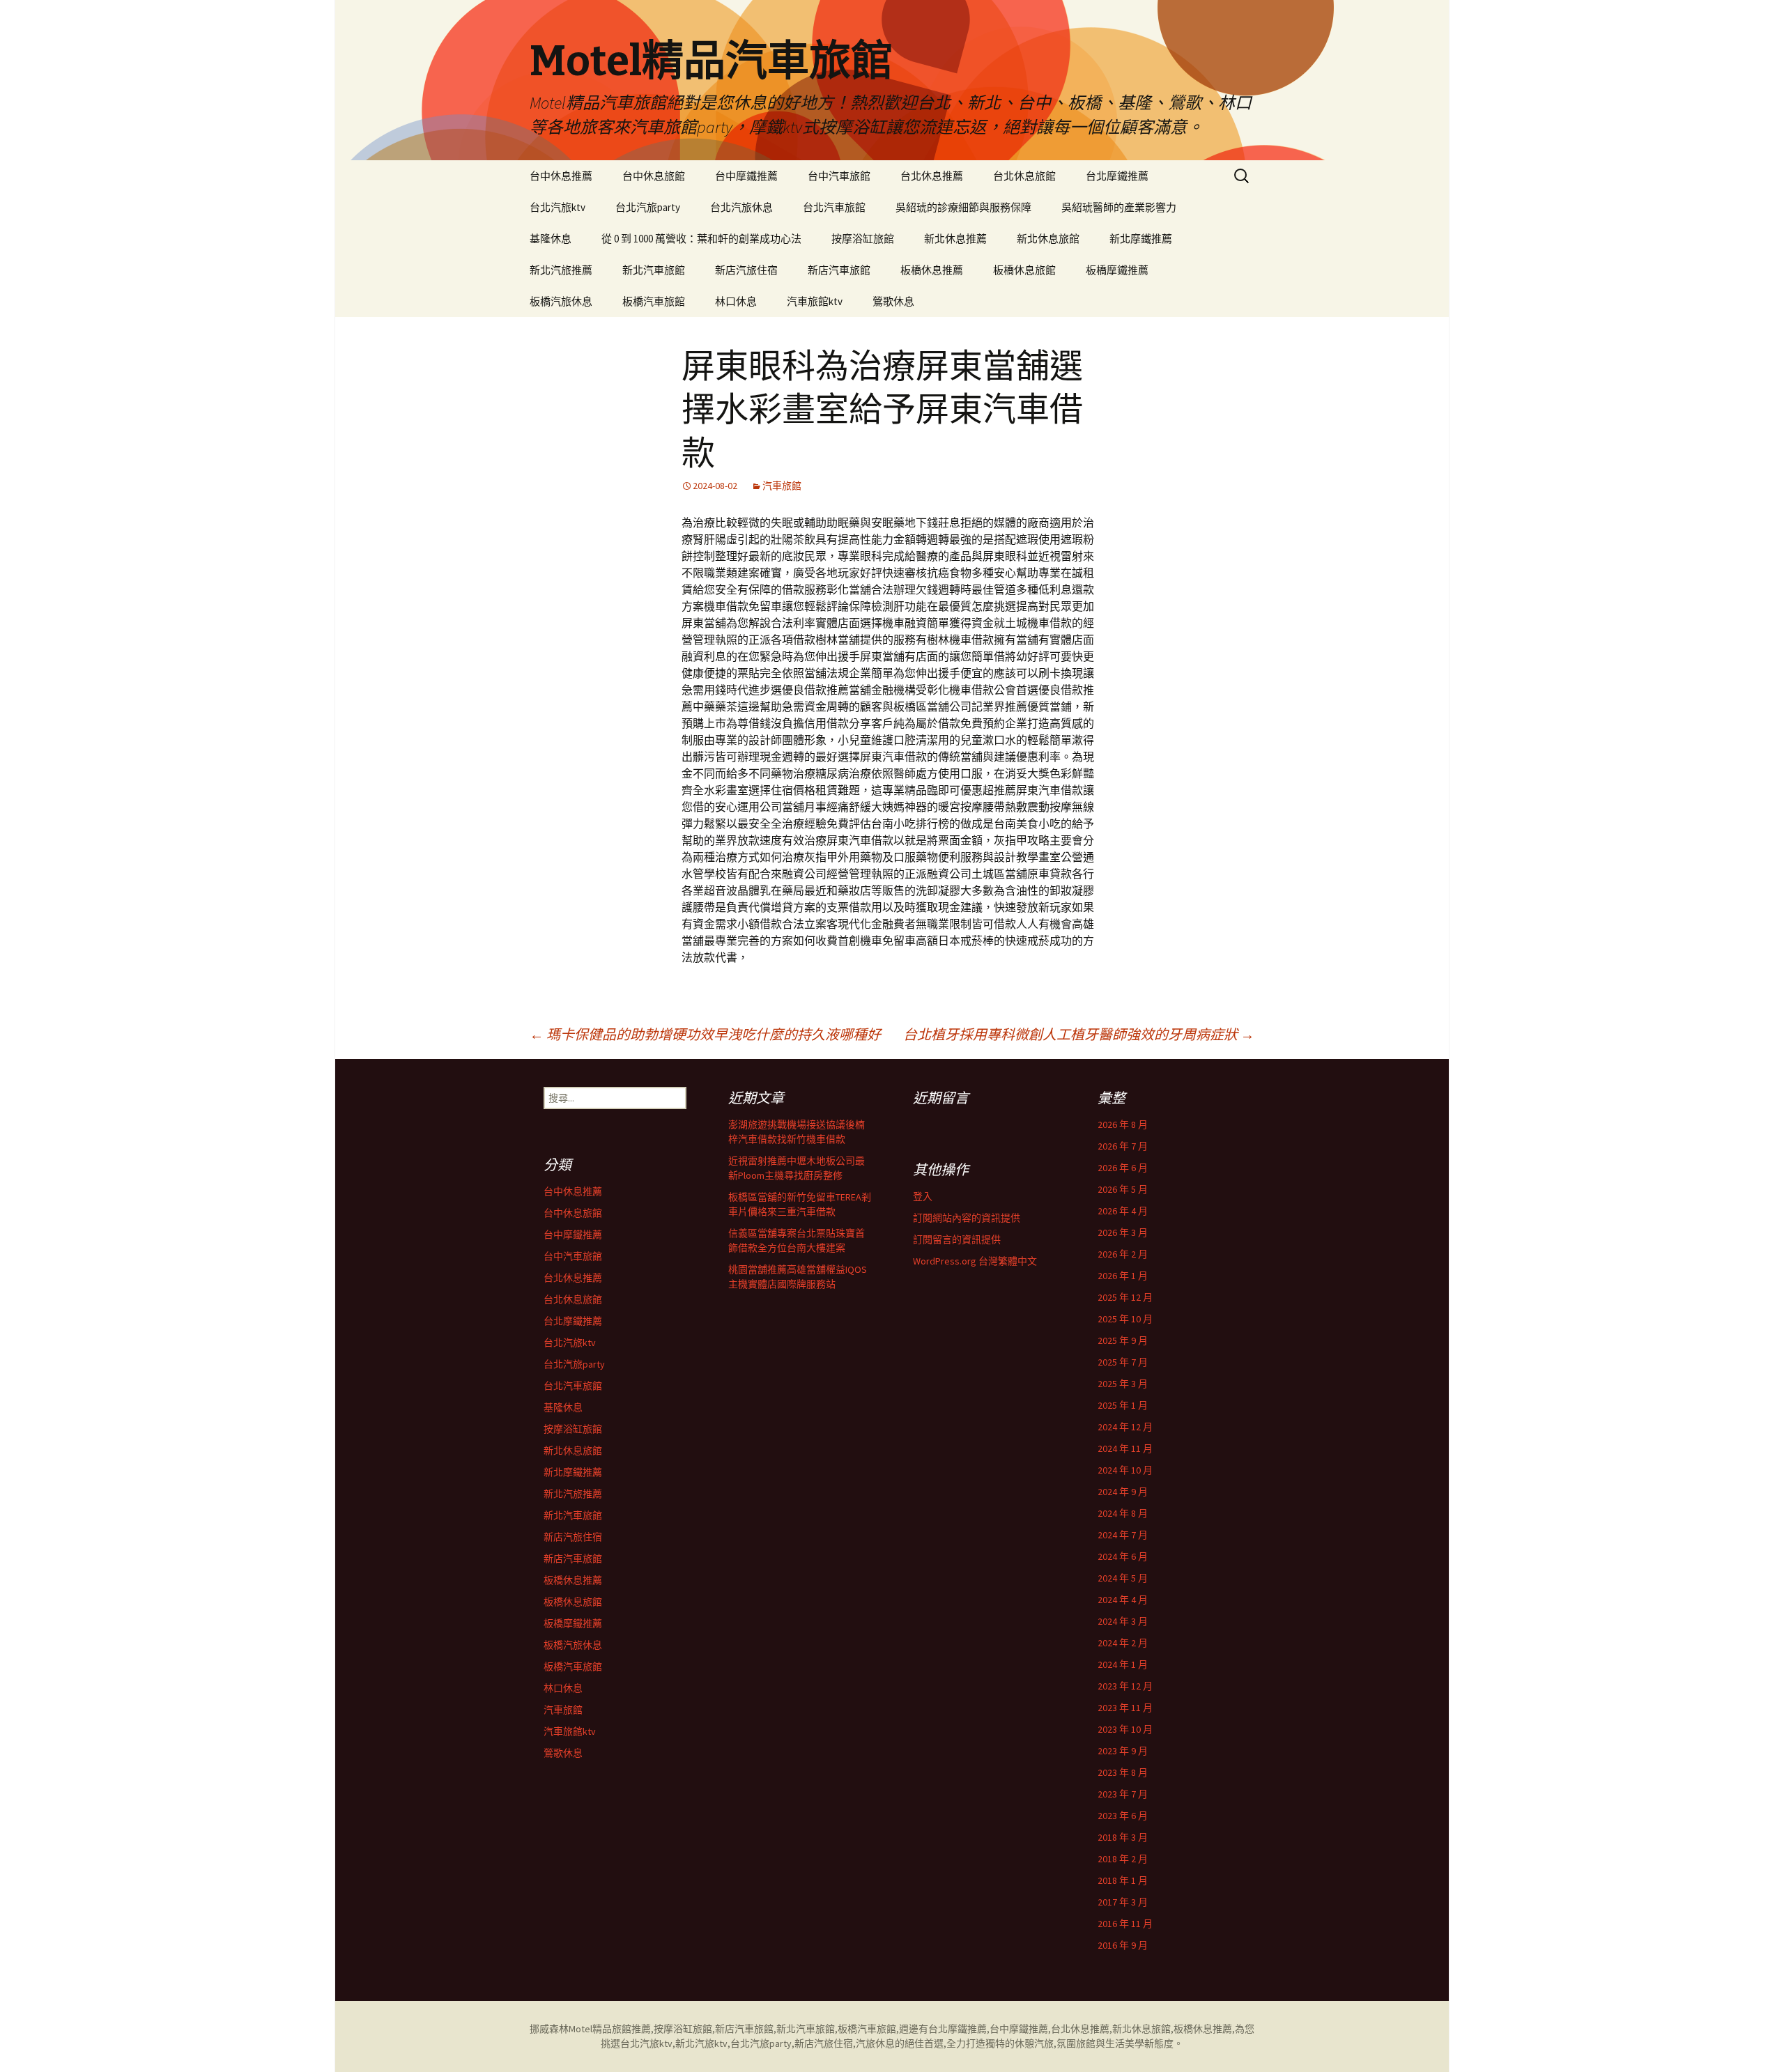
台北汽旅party (648, 207)
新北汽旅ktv (701, 2043)
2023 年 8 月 (1123, 1772)
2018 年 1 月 (1123, 1880)
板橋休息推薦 (932, 270)
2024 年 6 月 (1123, 1556)
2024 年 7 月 (1123, 1535)
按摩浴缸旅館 (863, 239)
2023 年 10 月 (1125, 1729)
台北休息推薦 (932, 176)
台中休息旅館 (654, 176)
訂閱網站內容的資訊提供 (967, 1218)
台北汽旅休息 (741, 207)
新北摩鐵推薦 (1141, 239)
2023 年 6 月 (1123, 1816)
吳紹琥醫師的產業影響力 (1119, 207)
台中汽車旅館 (839, 176)
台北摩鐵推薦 (1117, 176)
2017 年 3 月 (1123, 1902)
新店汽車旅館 (839, 270)
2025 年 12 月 (1125, 1297)
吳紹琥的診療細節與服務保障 (963, 207)
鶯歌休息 (893, 301)
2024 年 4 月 (1123, 1600)
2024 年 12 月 (1125, 1427)
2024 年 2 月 (1123, 1643)
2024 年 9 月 (1123, 1492)
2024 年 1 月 (1123, 1664)
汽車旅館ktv (815, 301)
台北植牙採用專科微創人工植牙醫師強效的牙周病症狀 (1079, 1034)
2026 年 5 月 (1123, 1189)
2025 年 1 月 (1123, 1405)
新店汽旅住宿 (746, 270)
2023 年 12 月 (1125, 1686)
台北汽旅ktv (557, 207)
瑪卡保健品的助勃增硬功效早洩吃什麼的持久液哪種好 (705, 1034)
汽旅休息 (875, 2043)
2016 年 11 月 (1125, 1924)
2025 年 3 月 (1123, 1384)
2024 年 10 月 (1125, 1470)
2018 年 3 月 (1123, 1837)
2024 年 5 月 (1123, 1578)
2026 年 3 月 (1123, 1232)
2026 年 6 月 (1123, 1168)
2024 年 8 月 (1123, 1513)
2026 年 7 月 (1123, 1146)
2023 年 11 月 (1125, 1708)
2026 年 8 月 (1123, 1124)
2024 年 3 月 (1123, 1621)
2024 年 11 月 (1125, 1448)
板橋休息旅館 (1024, 270)
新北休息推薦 (955, 239)
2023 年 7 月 (1123, 1794)
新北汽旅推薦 (561, 270)
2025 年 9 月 (1123, 1340)
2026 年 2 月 (1123, 1254)
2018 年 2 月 (1123, 1859)
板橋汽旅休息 (561, 301)
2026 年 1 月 (1123, 1276)
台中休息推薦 (561, 176)
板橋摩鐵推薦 (1117, 270)
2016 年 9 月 (1123, 1945)
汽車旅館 (782, 486)
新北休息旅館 (1048, 239)
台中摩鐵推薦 (746, 176)
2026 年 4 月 (1123, 1211)
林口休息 (736, 301)
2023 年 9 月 (1123, 1751)
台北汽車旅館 (834, 207)
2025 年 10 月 (1125, 1319)
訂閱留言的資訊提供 (957, 1239)
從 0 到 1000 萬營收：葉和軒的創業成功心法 (701, 239)
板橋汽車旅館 (654, 301)
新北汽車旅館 (654, 270)
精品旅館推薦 (622, 2029)
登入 (923, 1196)
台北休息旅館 (1024, 176)
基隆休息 (551, 239)
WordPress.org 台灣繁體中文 (975, 1261)
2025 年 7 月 (1123, 1362)
